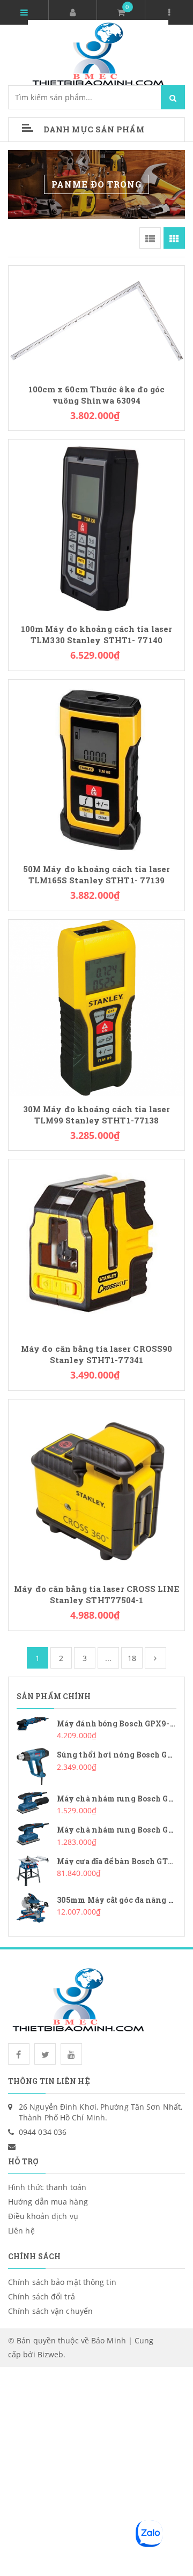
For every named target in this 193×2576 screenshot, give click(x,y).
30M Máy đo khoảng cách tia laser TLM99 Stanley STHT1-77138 (96, 1115)
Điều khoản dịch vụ (43, 2216)
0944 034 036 (43, 2132)
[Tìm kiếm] (173, 97)
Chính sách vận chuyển (50, 2311)
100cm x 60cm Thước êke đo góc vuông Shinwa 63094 (97, 395)
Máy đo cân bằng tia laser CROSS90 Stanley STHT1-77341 (96, 1354)
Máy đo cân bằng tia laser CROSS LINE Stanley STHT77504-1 (96, 1595)
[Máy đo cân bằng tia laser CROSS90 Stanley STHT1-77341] (96, 1246)
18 (132, 1658)
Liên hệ (21, 2231)
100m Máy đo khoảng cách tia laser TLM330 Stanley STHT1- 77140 (96, 635)
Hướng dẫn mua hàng (48, 2202)
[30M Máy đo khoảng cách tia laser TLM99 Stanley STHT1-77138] (96, 1006)
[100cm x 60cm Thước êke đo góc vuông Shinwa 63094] (96, 320)
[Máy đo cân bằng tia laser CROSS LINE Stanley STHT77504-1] (96, 1487)
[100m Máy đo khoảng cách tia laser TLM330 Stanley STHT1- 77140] (96, 527)
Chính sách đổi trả (42, 2296)
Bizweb (51, 2354)
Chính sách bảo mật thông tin (62, 2282)
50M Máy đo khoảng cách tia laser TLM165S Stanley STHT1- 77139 (96, 875)
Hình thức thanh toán (47, 2187)
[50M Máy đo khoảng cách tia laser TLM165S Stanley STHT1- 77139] (96, 767)
